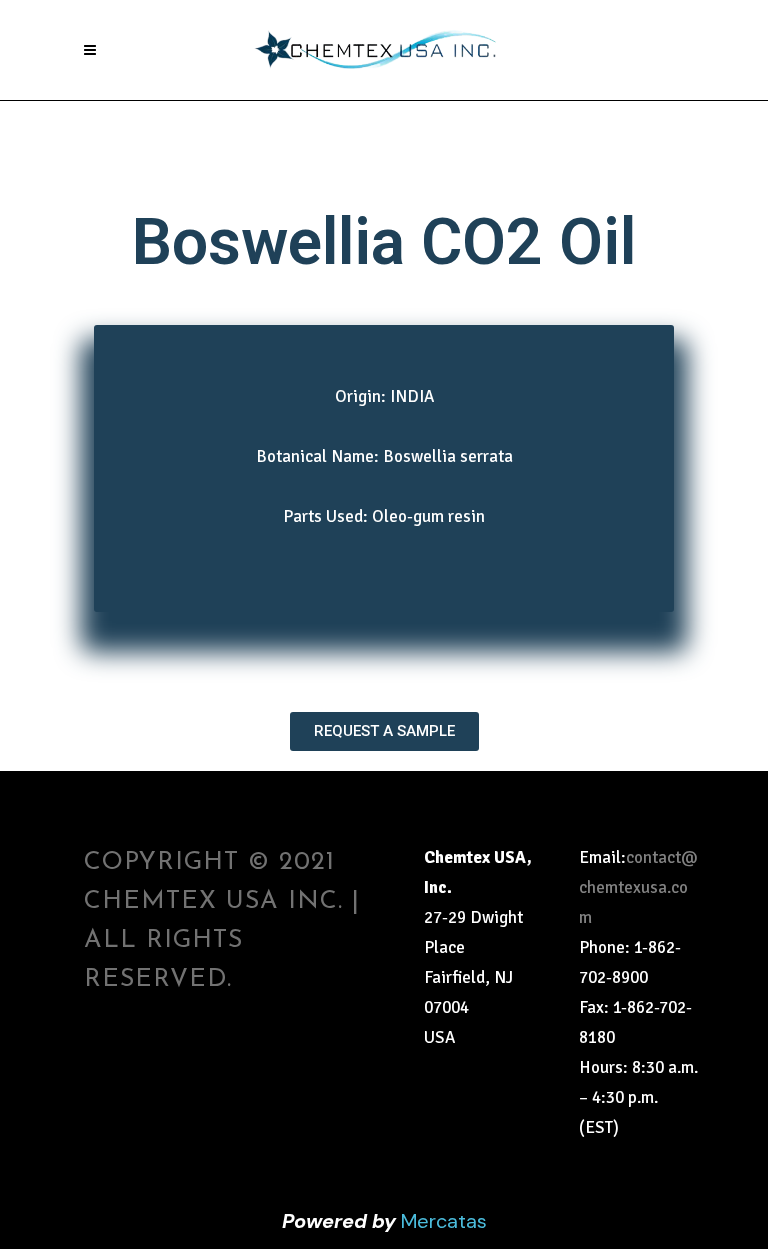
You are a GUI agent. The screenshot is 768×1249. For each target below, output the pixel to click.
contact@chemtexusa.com (638, 887)
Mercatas (444, 1221)
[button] (384, 731)
